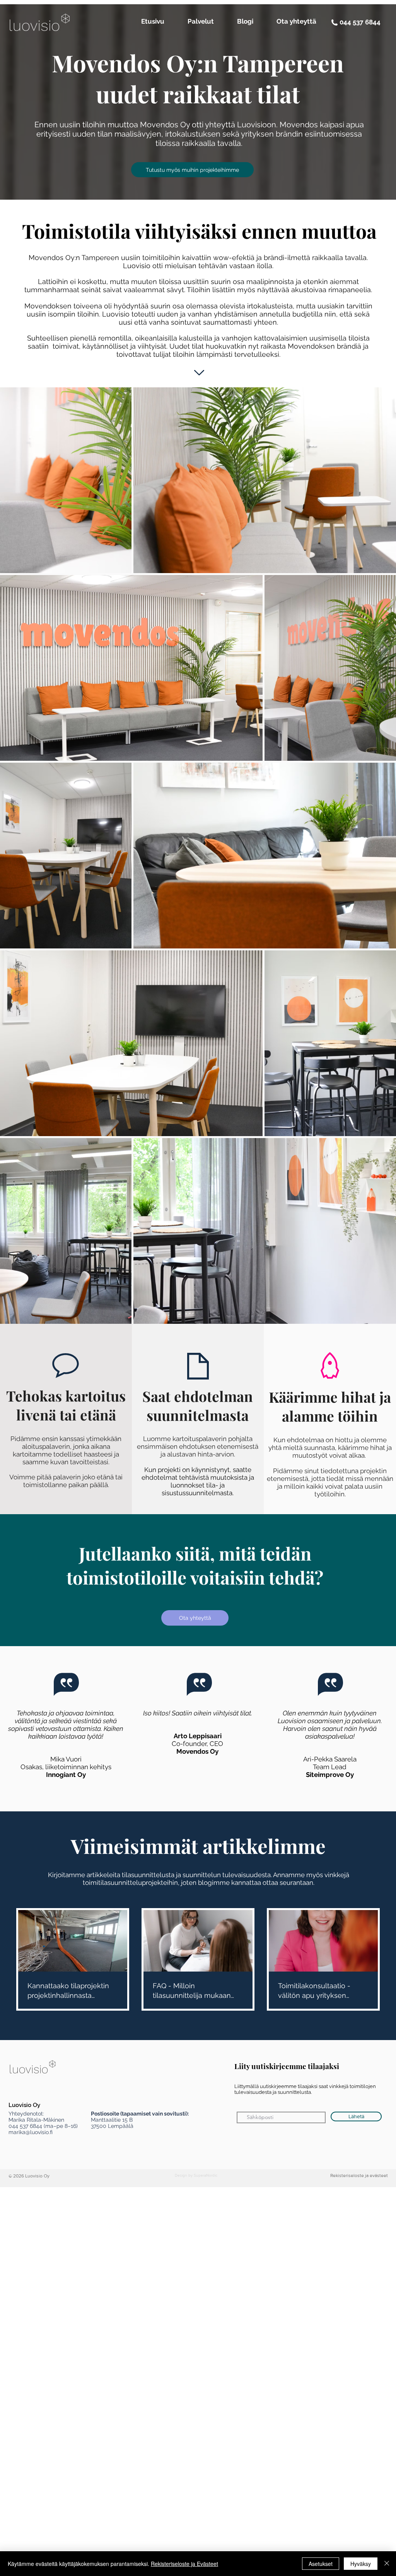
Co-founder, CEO (197, 1744)
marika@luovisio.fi (31, 2132)
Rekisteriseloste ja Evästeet (184, 2564)
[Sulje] (387, 2564)
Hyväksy (361, 2564)
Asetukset (321, 2564)
